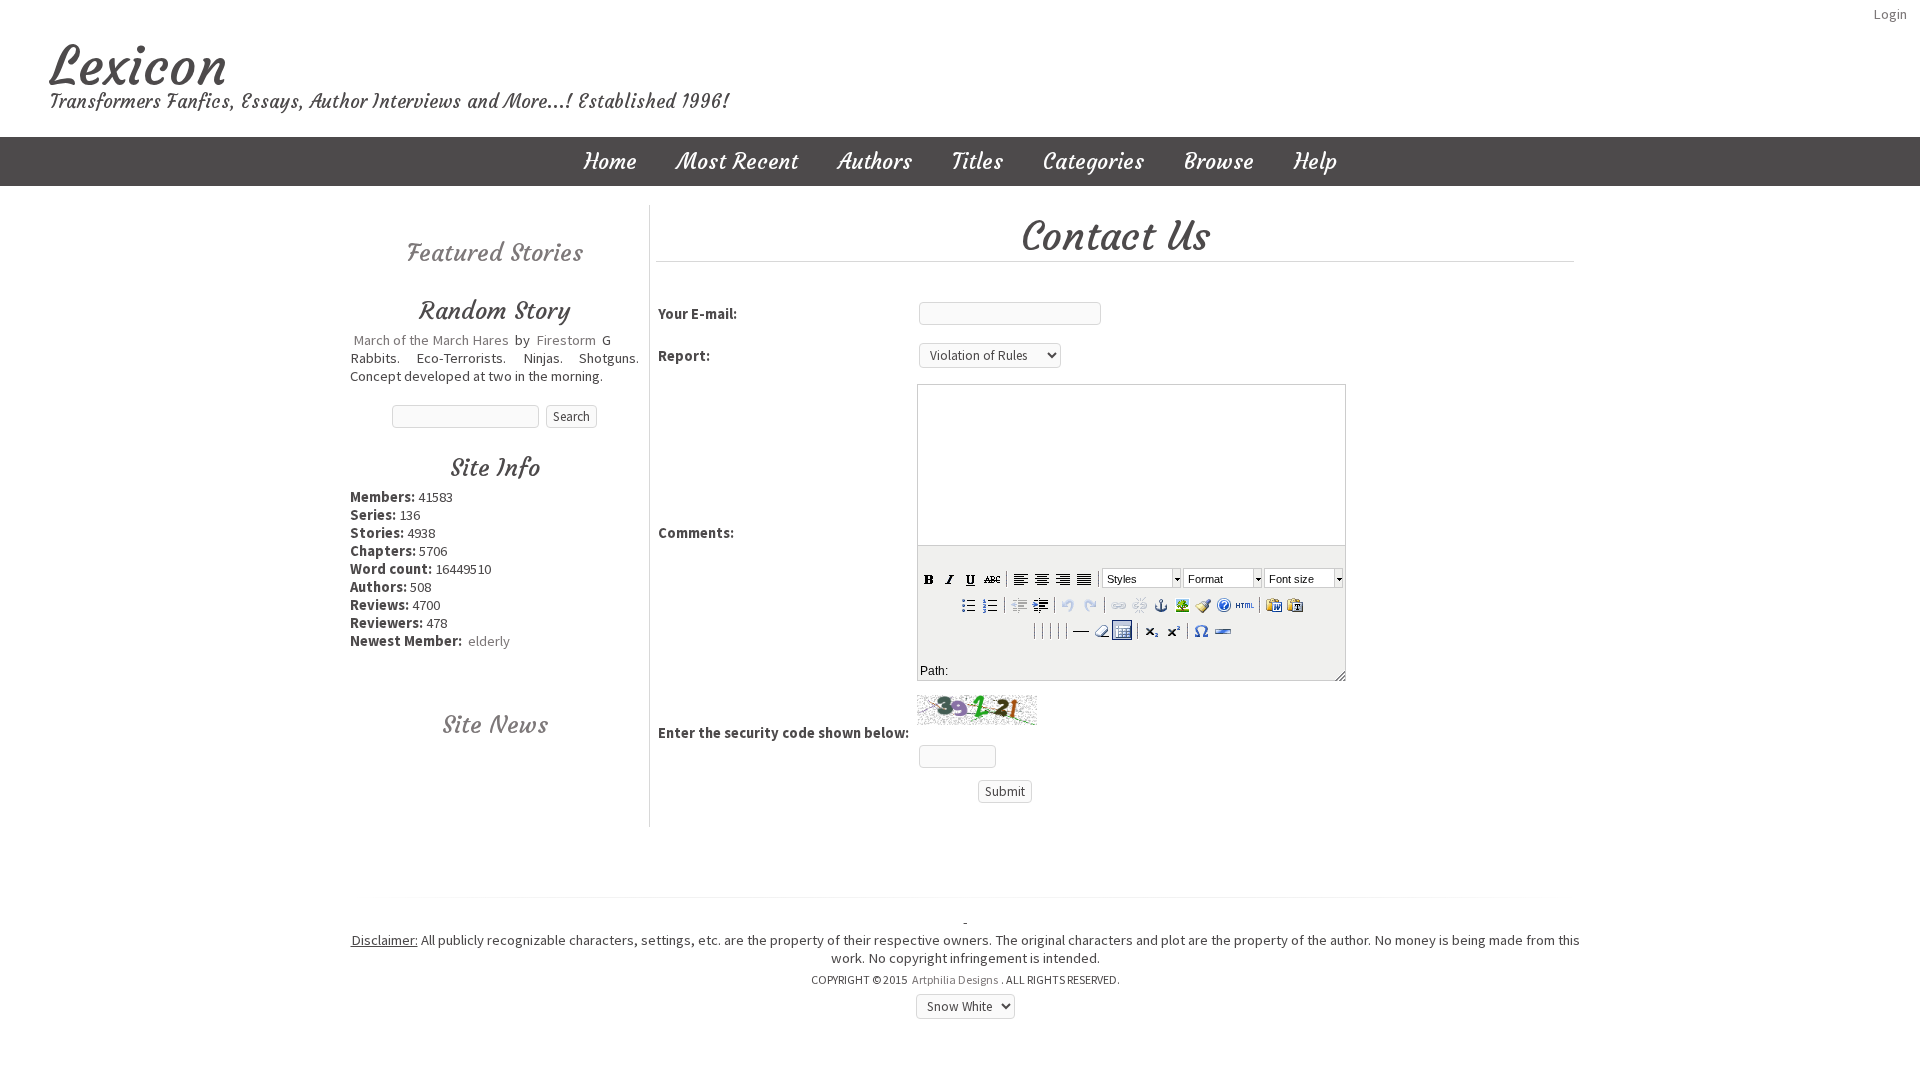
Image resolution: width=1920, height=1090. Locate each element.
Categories (1093, 161)
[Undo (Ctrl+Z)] (1068, 604)
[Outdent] (1018, 604)
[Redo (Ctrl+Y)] (1089, 604)
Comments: (696, 533)
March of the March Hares (431, 340)
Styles (1122, 579)
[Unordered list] (968, 604)
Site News (495, 725)
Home (610, 161)
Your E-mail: (697, 314)
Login (1890, 14)
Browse (1219, 161)
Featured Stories (495, 253)
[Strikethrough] (991, 578)
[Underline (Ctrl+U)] (970, 578)
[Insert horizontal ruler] (1080, 630)
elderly (489, 641)
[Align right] (1062, 578)
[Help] (1223, 604)
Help (1315, 161)
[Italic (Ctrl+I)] (949, 578)
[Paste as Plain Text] (1294, 604)
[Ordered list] (989, 604)
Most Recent (737, 161)
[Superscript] (1172, 630)
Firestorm (566, 340)
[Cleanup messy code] (1202, 604)
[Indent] (1039, 604)
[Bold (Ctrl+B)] (928, 578)
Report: (684, 356)
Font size (1291, 579)
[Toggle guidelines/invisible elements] (1122, 630)
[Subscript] (1151, 630)
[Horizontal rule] (1222, 630)
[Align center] (1041, 578)
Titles (977, 161)
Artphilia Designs (955, 979)
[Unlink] (1139, 604)
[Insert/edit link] (1118, 604)
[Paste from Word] (1273, 604)
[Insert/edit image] (1181, 604)
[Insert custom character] (1201, 630)
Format (1205, 579)
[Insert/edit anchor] (1160, 604)
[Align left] (1020, 578)
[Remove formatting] (1101, 630)
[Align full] (1083, 578)
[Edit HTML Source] (1244, 604)
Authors (875, 161)
